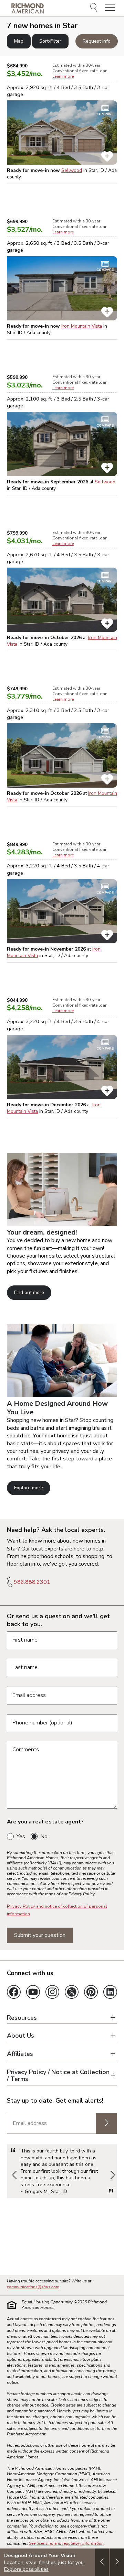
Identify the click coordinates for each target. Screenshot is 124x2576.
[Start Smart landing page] (62, 1395)
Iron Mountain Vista (82, 326)
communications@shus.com (33, 2287)
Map (19, 41)
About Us (20, 2036)
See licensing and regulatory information (66, 2543)
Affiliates (20, 2054)
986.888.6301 (32, 1582)
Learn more (63, 76)
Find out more (29, 1292)
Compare (105, 114)
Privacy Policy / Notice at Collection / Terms (58, 2076)
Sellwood (72, 170)
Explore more (29, 1488)
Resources (22, 2018)
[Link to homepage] (28, 8)
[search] (95, 8)
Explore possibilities (26, 2569)
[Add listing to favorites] (107, 156)
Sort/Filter (50, 41)
